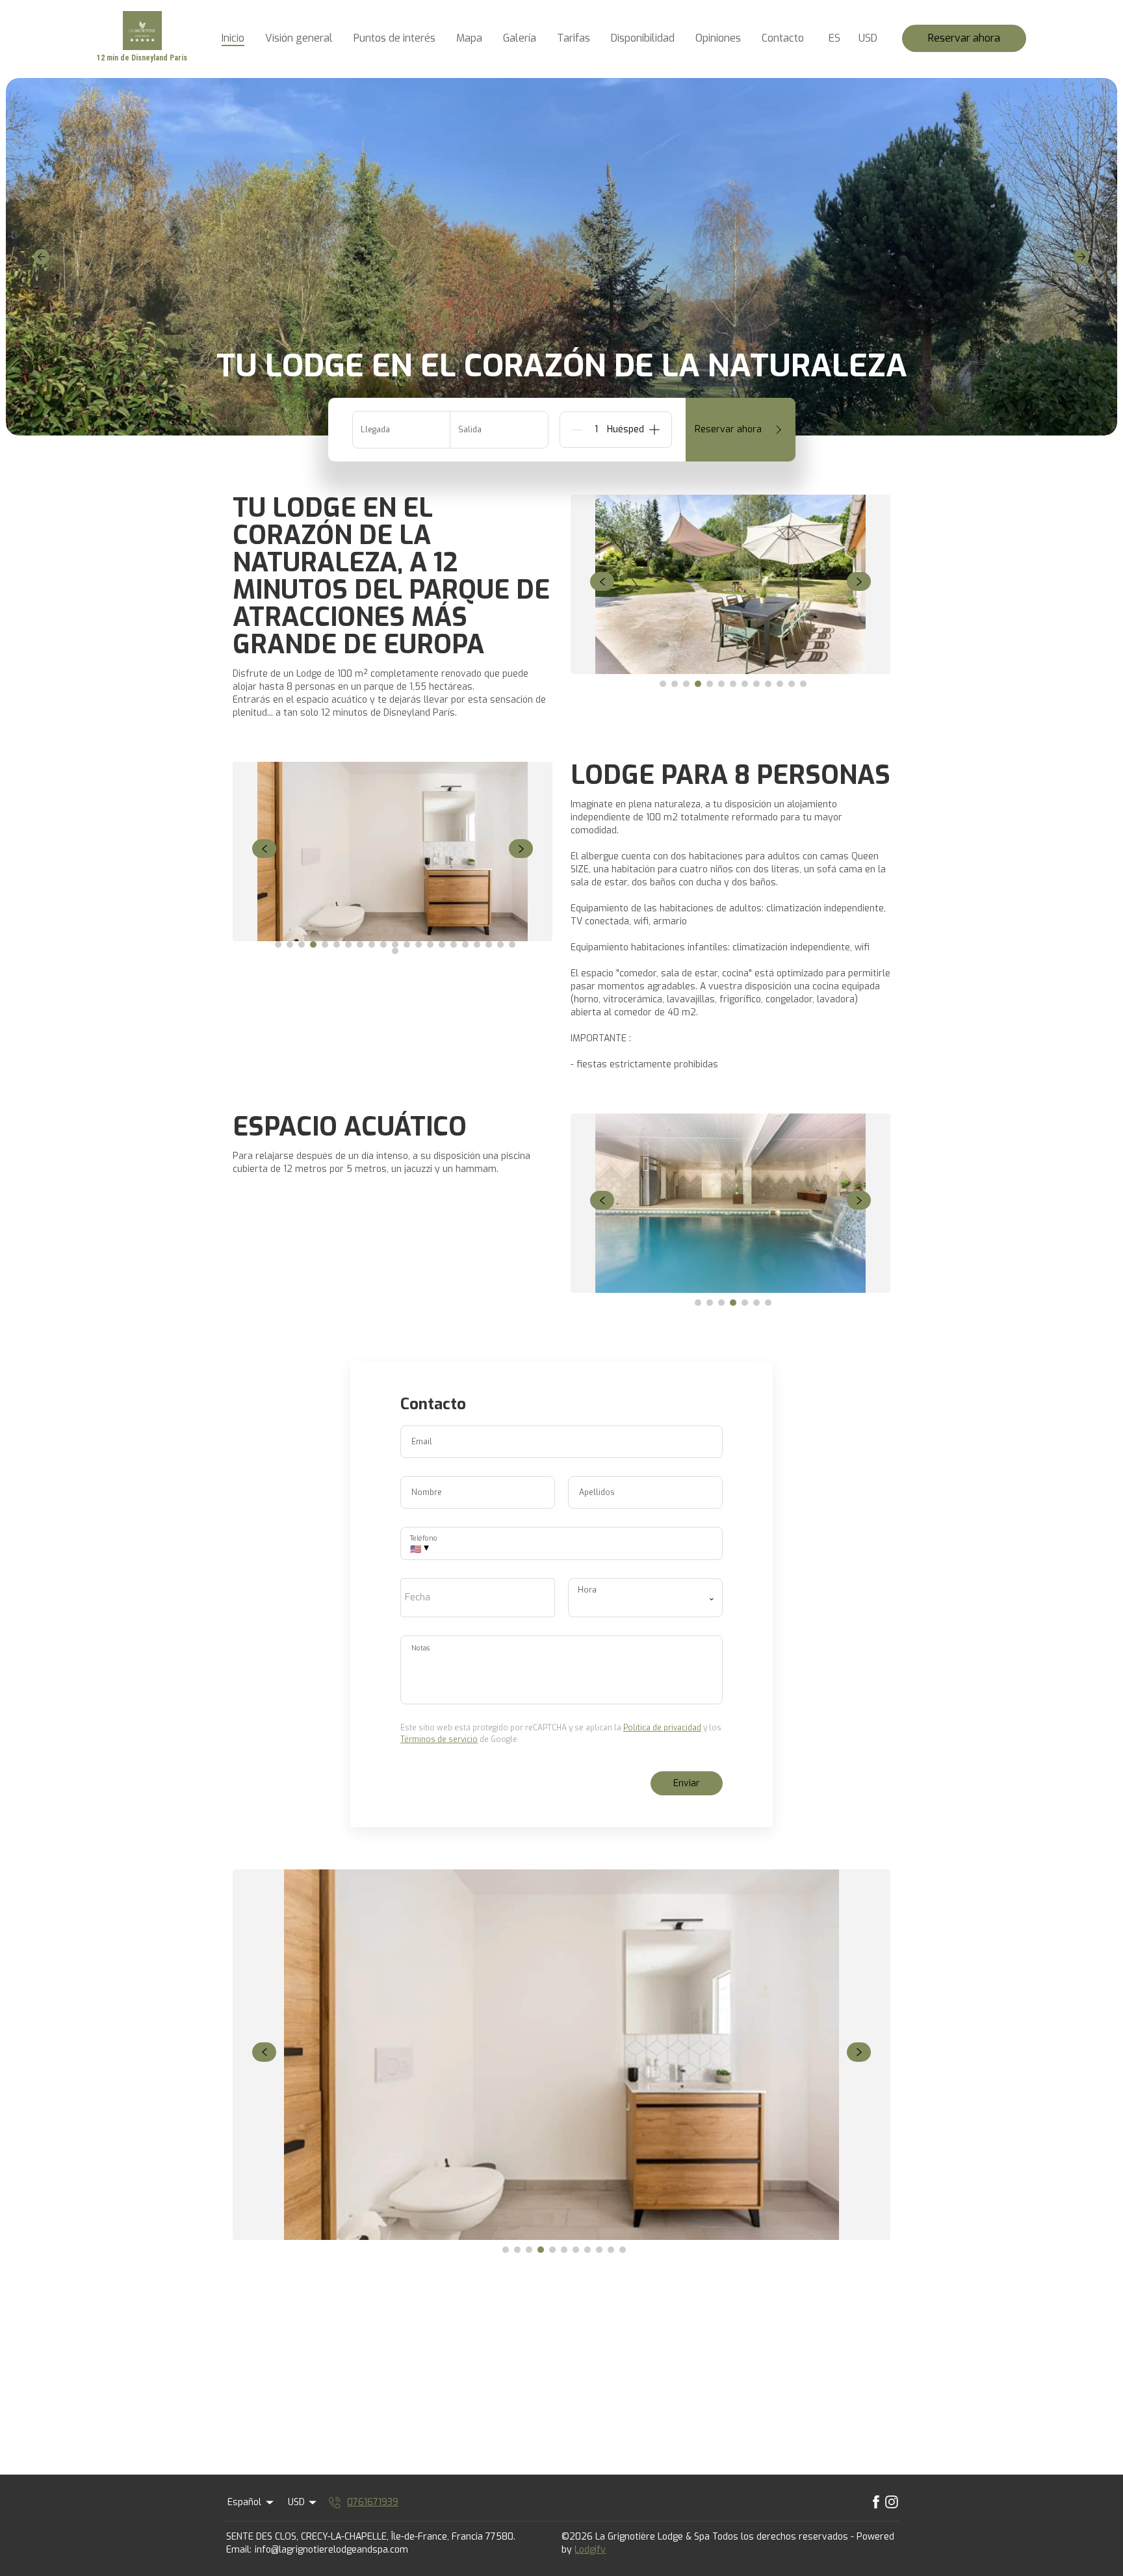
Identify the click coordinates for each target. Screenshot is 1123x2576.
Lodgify (590, 2550)
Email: (239, 2550)
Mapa (469, 38)
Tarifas (574, 38)
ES (834, 38)
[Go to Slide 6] (721, 684)
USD (868, 38)
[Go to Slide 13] (803, 684)
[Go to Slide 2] (675, 684)
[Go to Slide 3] (686, 684)
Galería (520, 38)
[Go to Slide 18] (477, 944)
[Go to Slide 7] (733, 684)
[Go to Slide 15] (442, 944)
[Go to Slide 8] (745, 684)
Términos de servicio (439, 1739)
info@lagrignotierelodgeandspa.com (331, 2550)
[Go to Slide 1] (663, 684)
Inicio (233, 38)
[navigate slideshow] (602, 582)
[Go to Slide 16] (454, 944)
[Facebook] (876, 2503)
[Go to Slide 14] (430, 944)
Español (244, 2502)
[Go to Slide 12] (792, 684)
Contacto (783, 38)
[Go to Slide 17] (465, 944)
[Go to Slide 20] (500, 944)
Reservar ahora (964, 38)
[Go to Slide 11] (780, 684)
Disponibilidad (643, 38)
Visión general (299, 38)
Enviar (687, 1783)
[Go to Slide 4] (698, 684)
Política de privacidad (662, 1728)
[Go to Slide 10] (768, 684)
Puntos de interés (394, 38)
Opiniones (718, 38)
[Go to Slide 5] (710, 684)
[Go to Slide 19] (489, 944)
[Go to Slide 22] (395, 951)
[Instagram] (892, 2503)
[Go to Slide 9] (756, 684)
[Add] (654, 430)
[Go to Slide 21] (512, 944)
